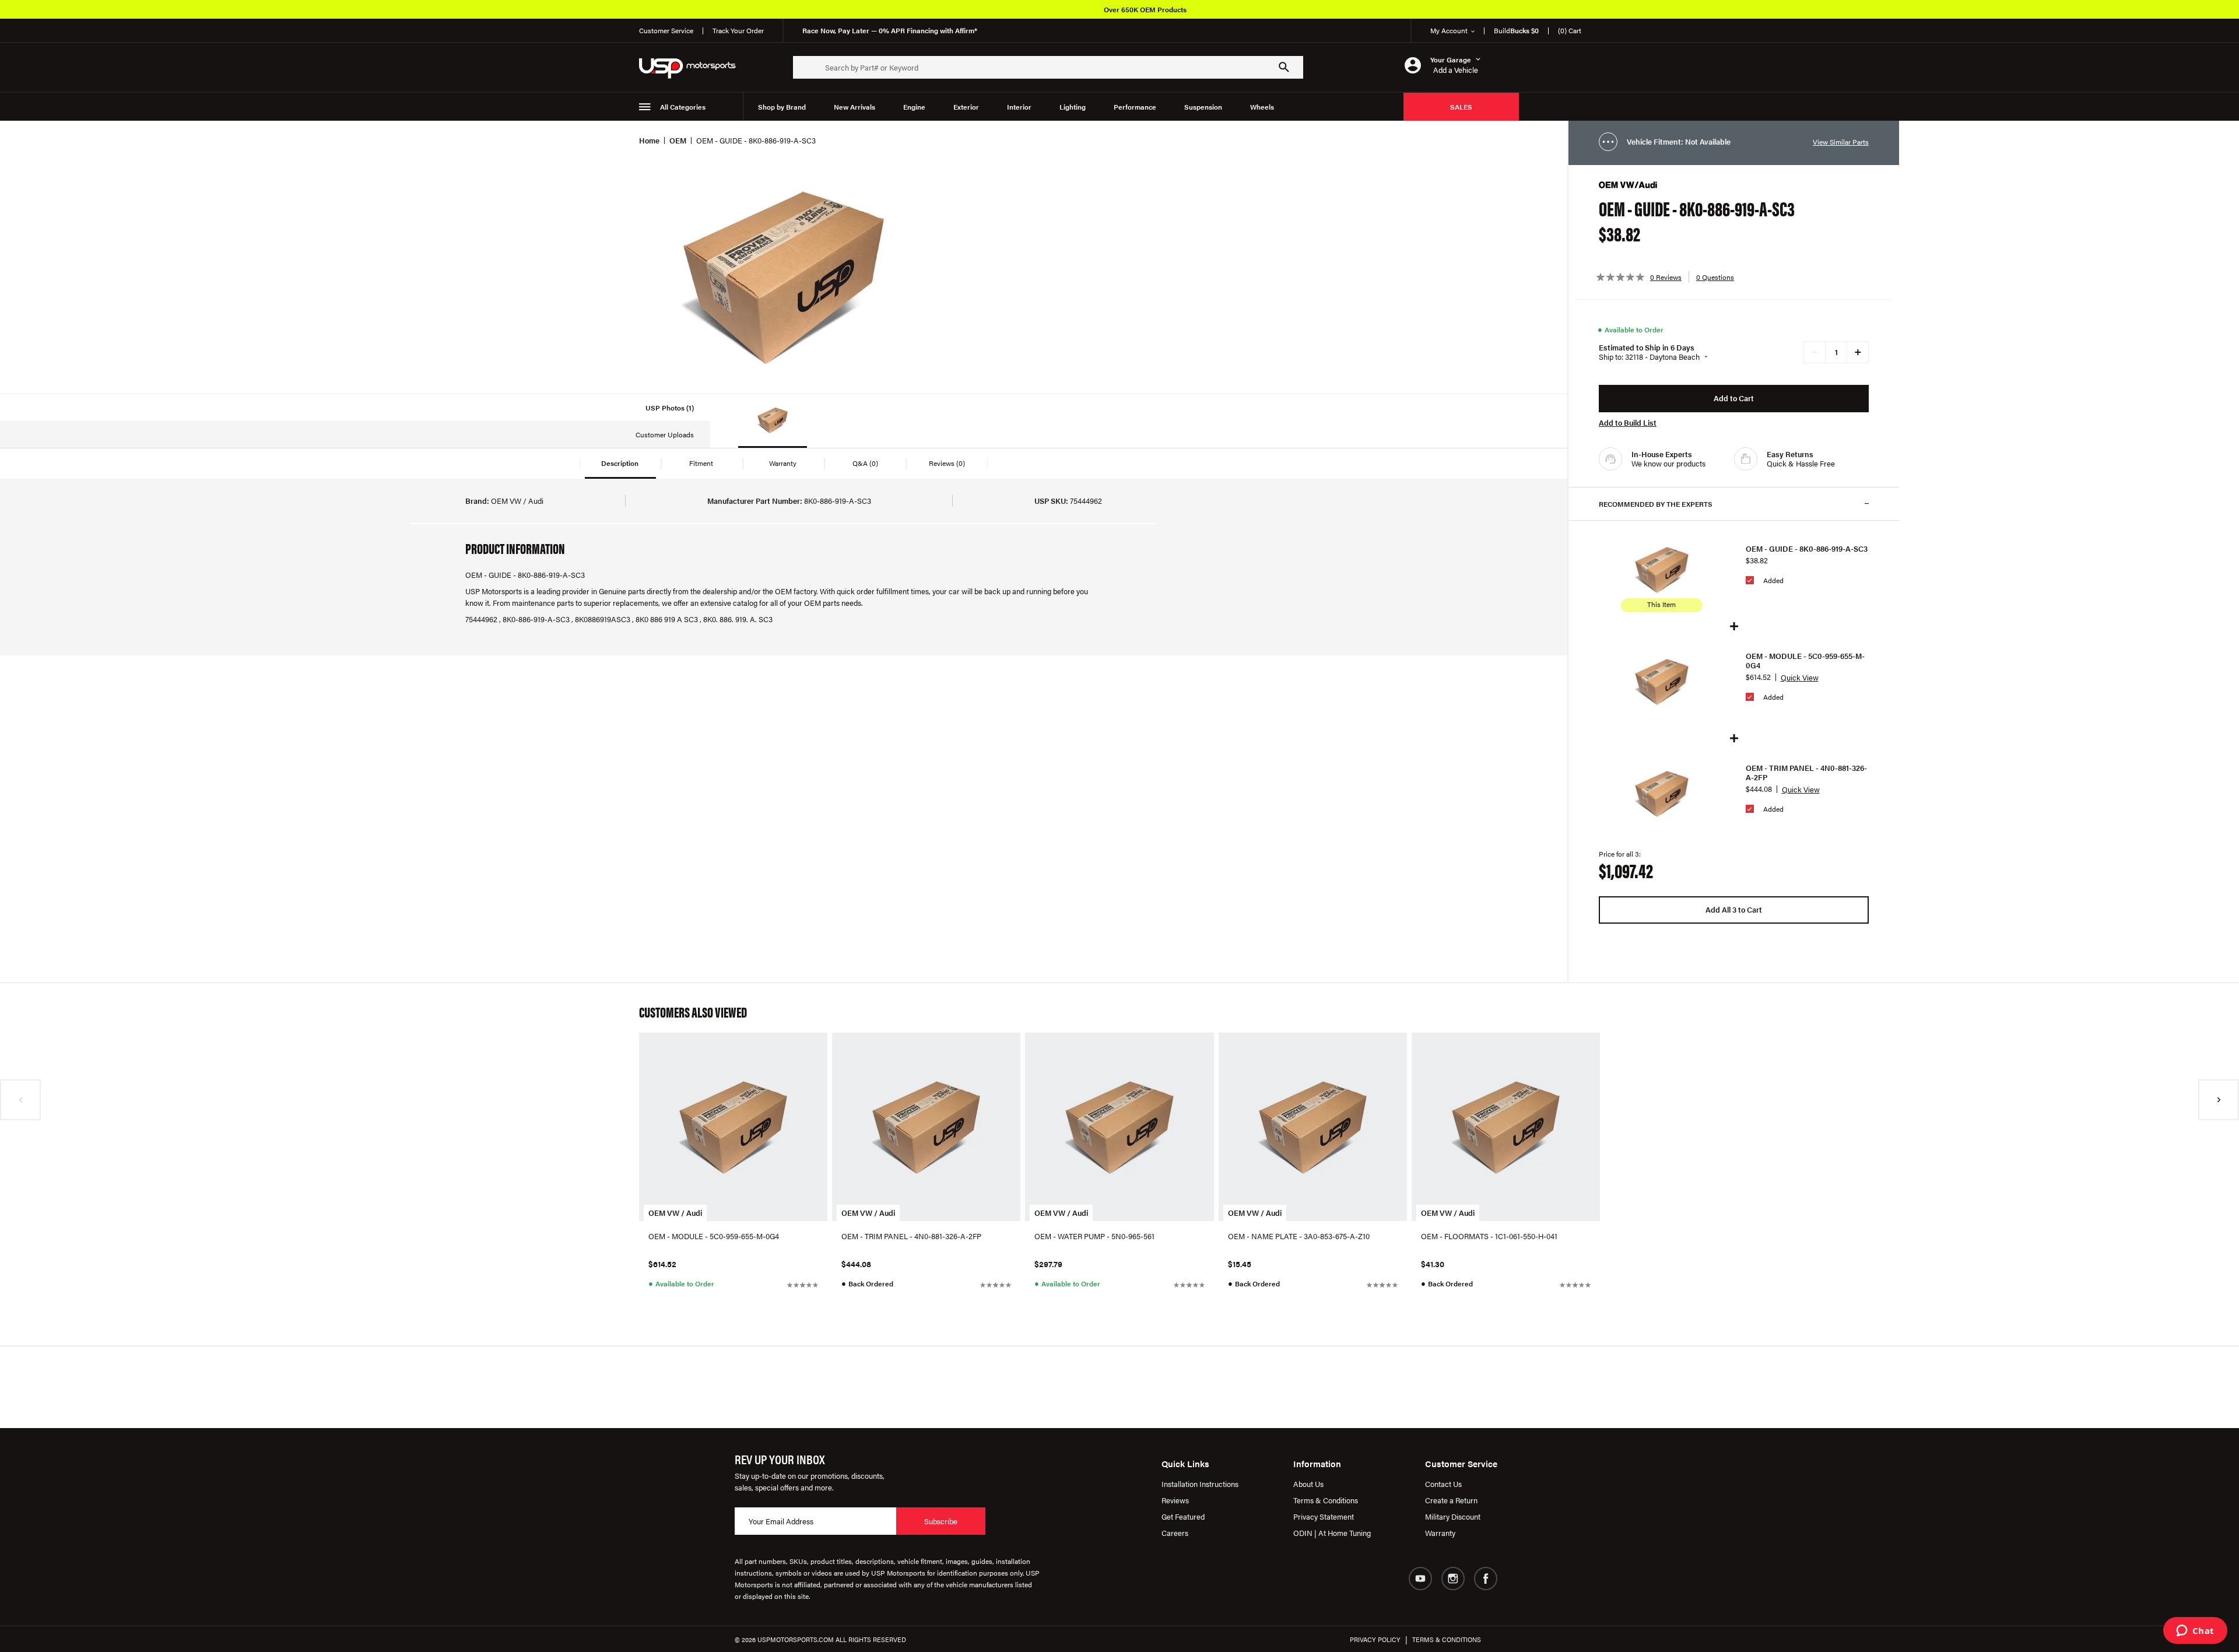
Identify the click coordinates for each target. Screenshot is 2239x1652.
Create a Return (1451, 1500)
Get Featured (1183, 1516)
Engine (914, 107)
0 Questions (1715, 277)
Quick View (1800, 677)
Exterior (966, 107)
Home (649, 140)
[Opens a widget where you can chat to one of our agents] (2195, 1632)
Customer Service (666, 30)
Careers (1175, 1533)
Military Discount (1453, 1516)
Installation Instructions (1200, 1484)
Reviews (1175, 1500)
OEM (678, 140)
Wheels (1262, 107)
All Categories (683, 107)
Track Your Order (738, 30)
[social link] (1420, 1579)
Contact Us (1443, 1484)
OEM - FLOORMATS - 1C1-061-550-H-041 (1489, 1236)
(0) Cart (1570, 30)
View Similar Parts (1841, 142)
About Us (1308, 1484)
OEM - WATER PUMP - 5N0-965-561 (1094, 1236)
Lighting (1073, 107)
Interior (1019, 107)
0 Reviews (1666, 277)
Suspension (1203, 107)
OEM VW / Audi (675, 1213)
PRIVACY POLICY (1375, 1639)
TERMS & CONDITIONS (1447, 1639)
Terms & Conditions (1326, 1500)
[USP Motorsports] (695, 67)
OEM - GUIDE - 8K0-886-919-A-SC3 (1807, 549)
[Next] (2219, 1100)
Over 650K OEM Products (1145, 9)
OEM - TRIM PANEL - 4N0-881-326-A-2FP (1806, 773)
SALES (1461, 107)
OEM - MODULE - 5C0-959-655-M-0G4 (1805, 661)
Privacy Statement (1324, 1516)
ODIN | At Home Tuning (1332, 1533)
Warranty (1440, 1533)
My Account (1449, 30)
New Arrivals (854, 107)
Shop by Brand (782, 107)
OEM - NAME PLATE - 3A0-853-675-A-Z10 (1299, 1236)
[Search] (1284, 67)
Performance (1135, 107)
